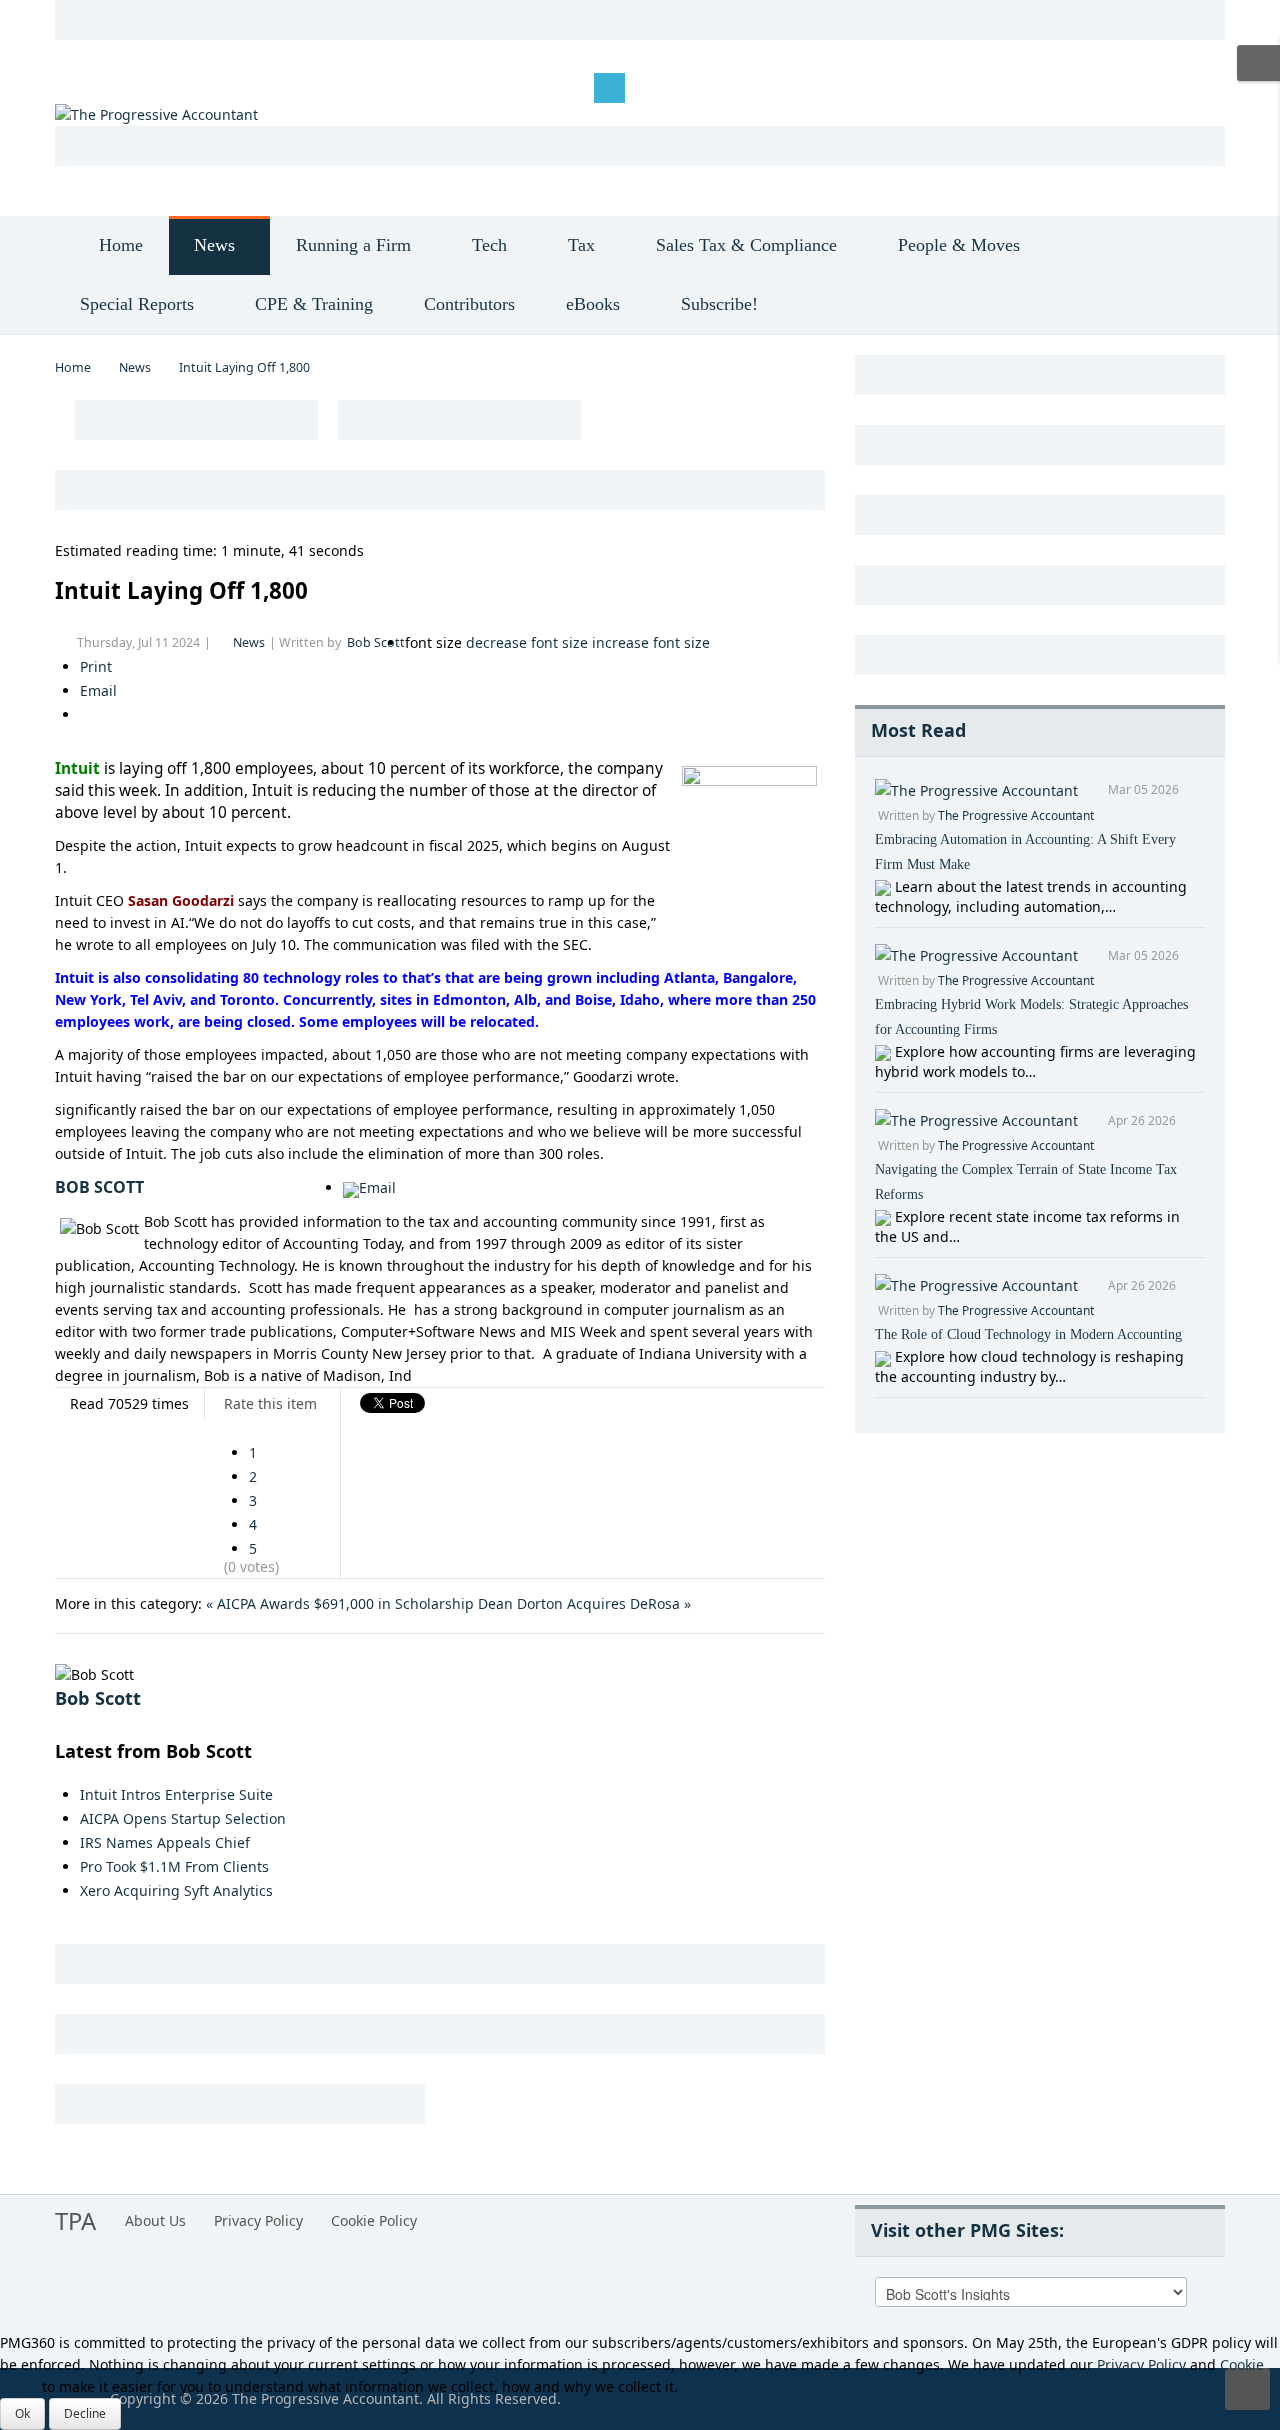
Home (73, 367)
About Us (155, 2220)
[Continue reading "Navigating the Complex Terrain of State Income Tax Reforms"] (885, 1216)
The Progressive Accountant (1016, 815)
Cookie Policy (374, 2220)
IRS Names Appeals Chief (165, 1842)
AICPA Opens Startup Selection (183, 1818)
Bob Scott (376, 642)
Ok (22, 2413)
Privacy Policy (258, 2220)
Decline (85, 2413)
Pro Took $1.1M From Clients (174, 1866)
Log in (90, 86)
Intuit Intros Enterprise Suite (176, 1794)
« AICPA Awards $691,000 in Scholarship (340, 1603)
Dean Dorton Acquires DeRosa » (584, 1603)
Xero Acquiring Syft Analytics (176, 1890)
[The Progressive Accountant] (156, 113)
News (135, 367)
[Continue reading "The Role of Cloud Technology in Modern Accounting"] (885, 1356)
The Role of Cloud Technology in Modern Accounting (1028, 1334)
